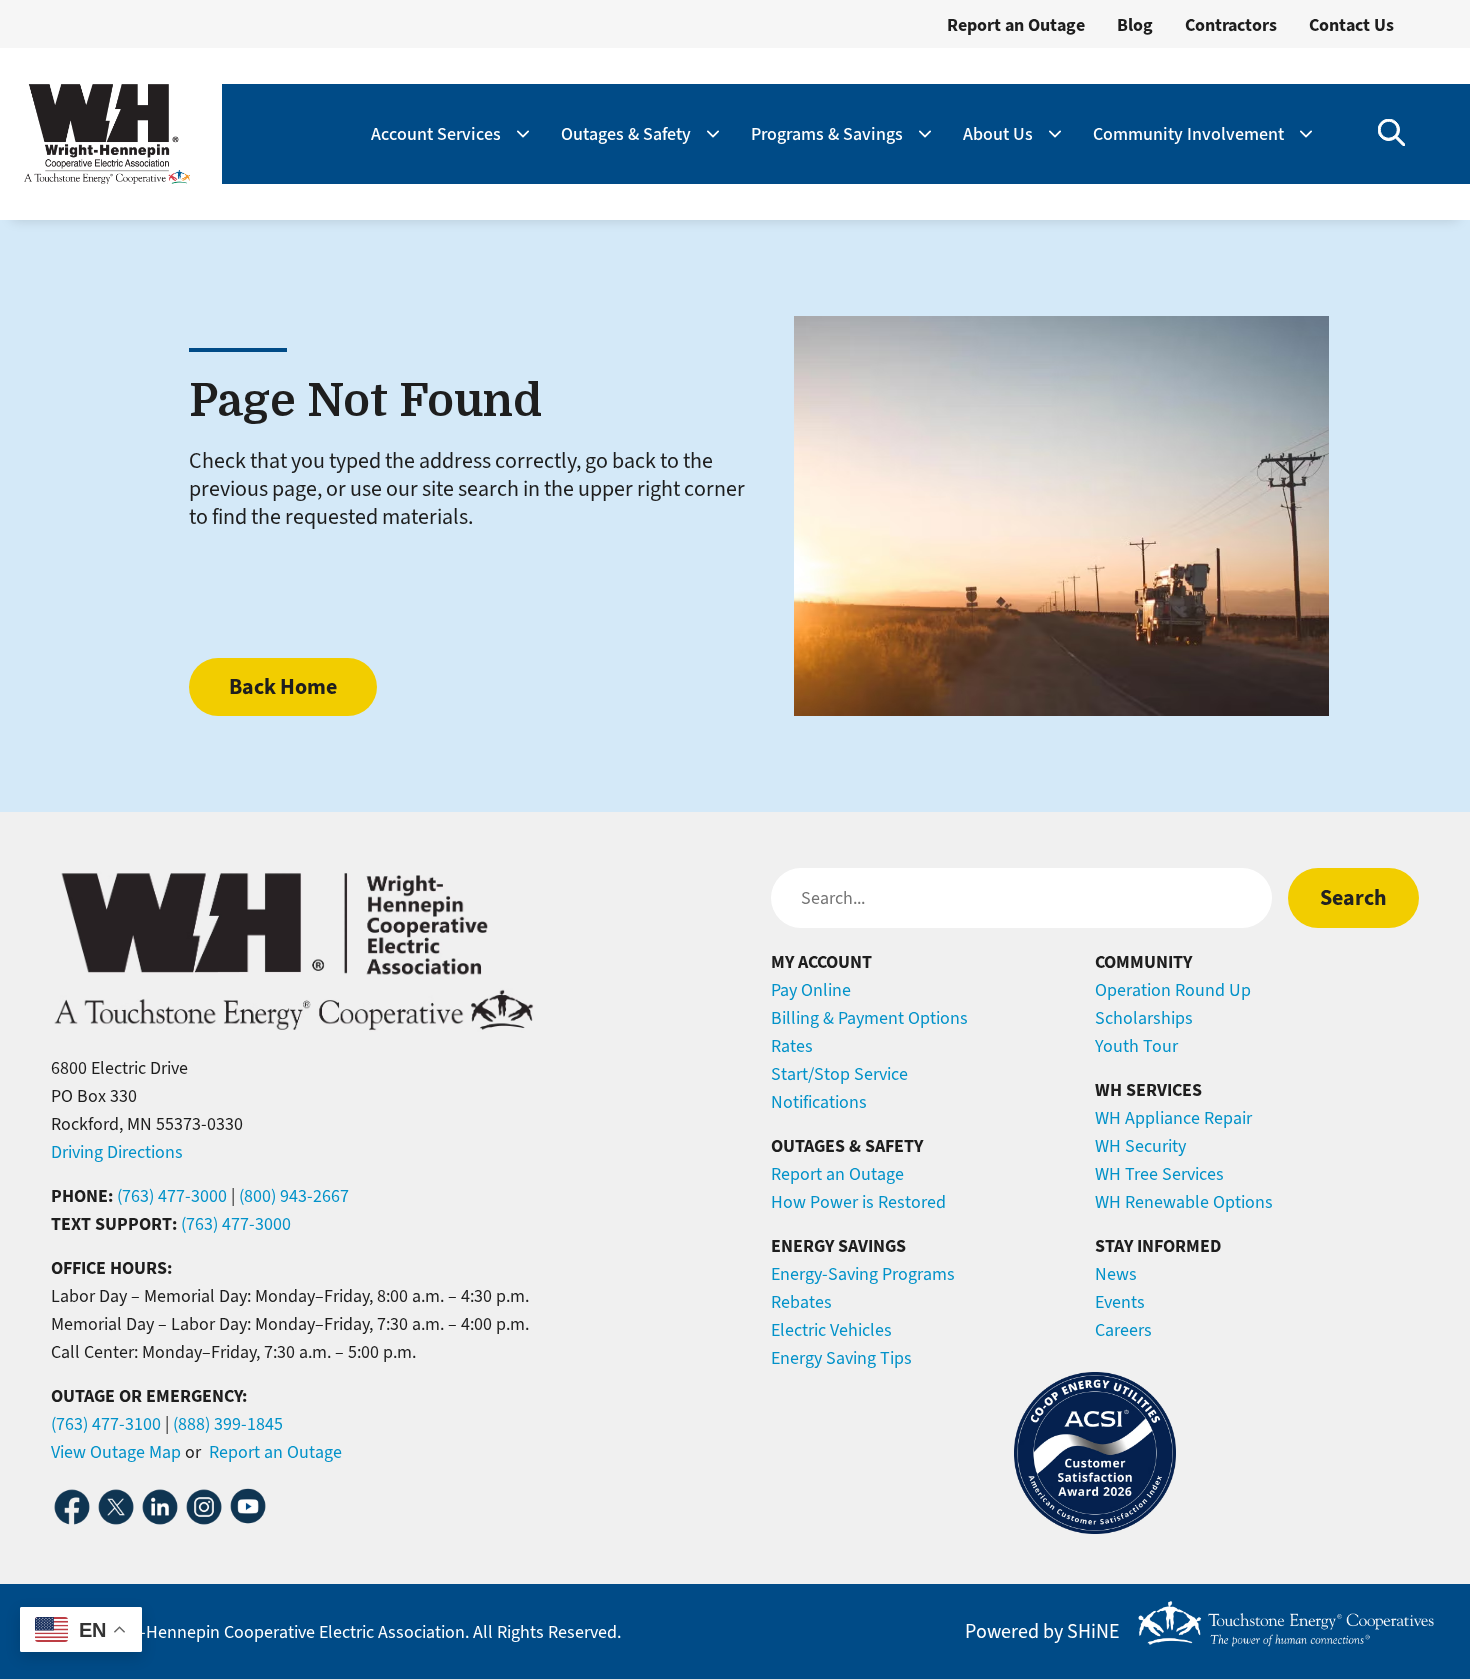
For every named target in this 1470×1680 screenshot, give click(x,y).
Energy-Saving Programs (863, 1274)
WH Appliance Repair (1173, 1118)
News (1116, 1274)
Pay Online (811, 990)
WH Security (1140, 1146)
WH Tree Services (1159, 1174)
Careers (1123, 1330)
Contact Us (1351, 25)
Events (1120, 1302)
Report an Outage (1016, 25)
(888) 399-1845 (228, 1424)
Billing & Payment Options (869, 1018)
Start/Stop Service (839, 1074)
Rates (792, 1046)
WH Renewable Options (1184, 1202)
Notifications (819, 1102)
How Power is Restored (858, 1202)
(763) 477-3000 (172, 1196)
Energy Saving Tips (841, 1358)
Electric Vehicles (831, 1330)
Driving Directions (117, 1152)
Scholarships (1144, 1018)
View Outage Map (116, 1452)
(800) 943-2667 (294, 1196)
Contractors (1231, 25)
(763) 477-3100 (106, 1424)
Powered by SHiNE (1042, 1632)
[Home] (107, 134)
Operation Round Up (1173, 990)
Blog (1135, 25)
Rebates (801, 1302)
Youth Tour (1136, 1046)
